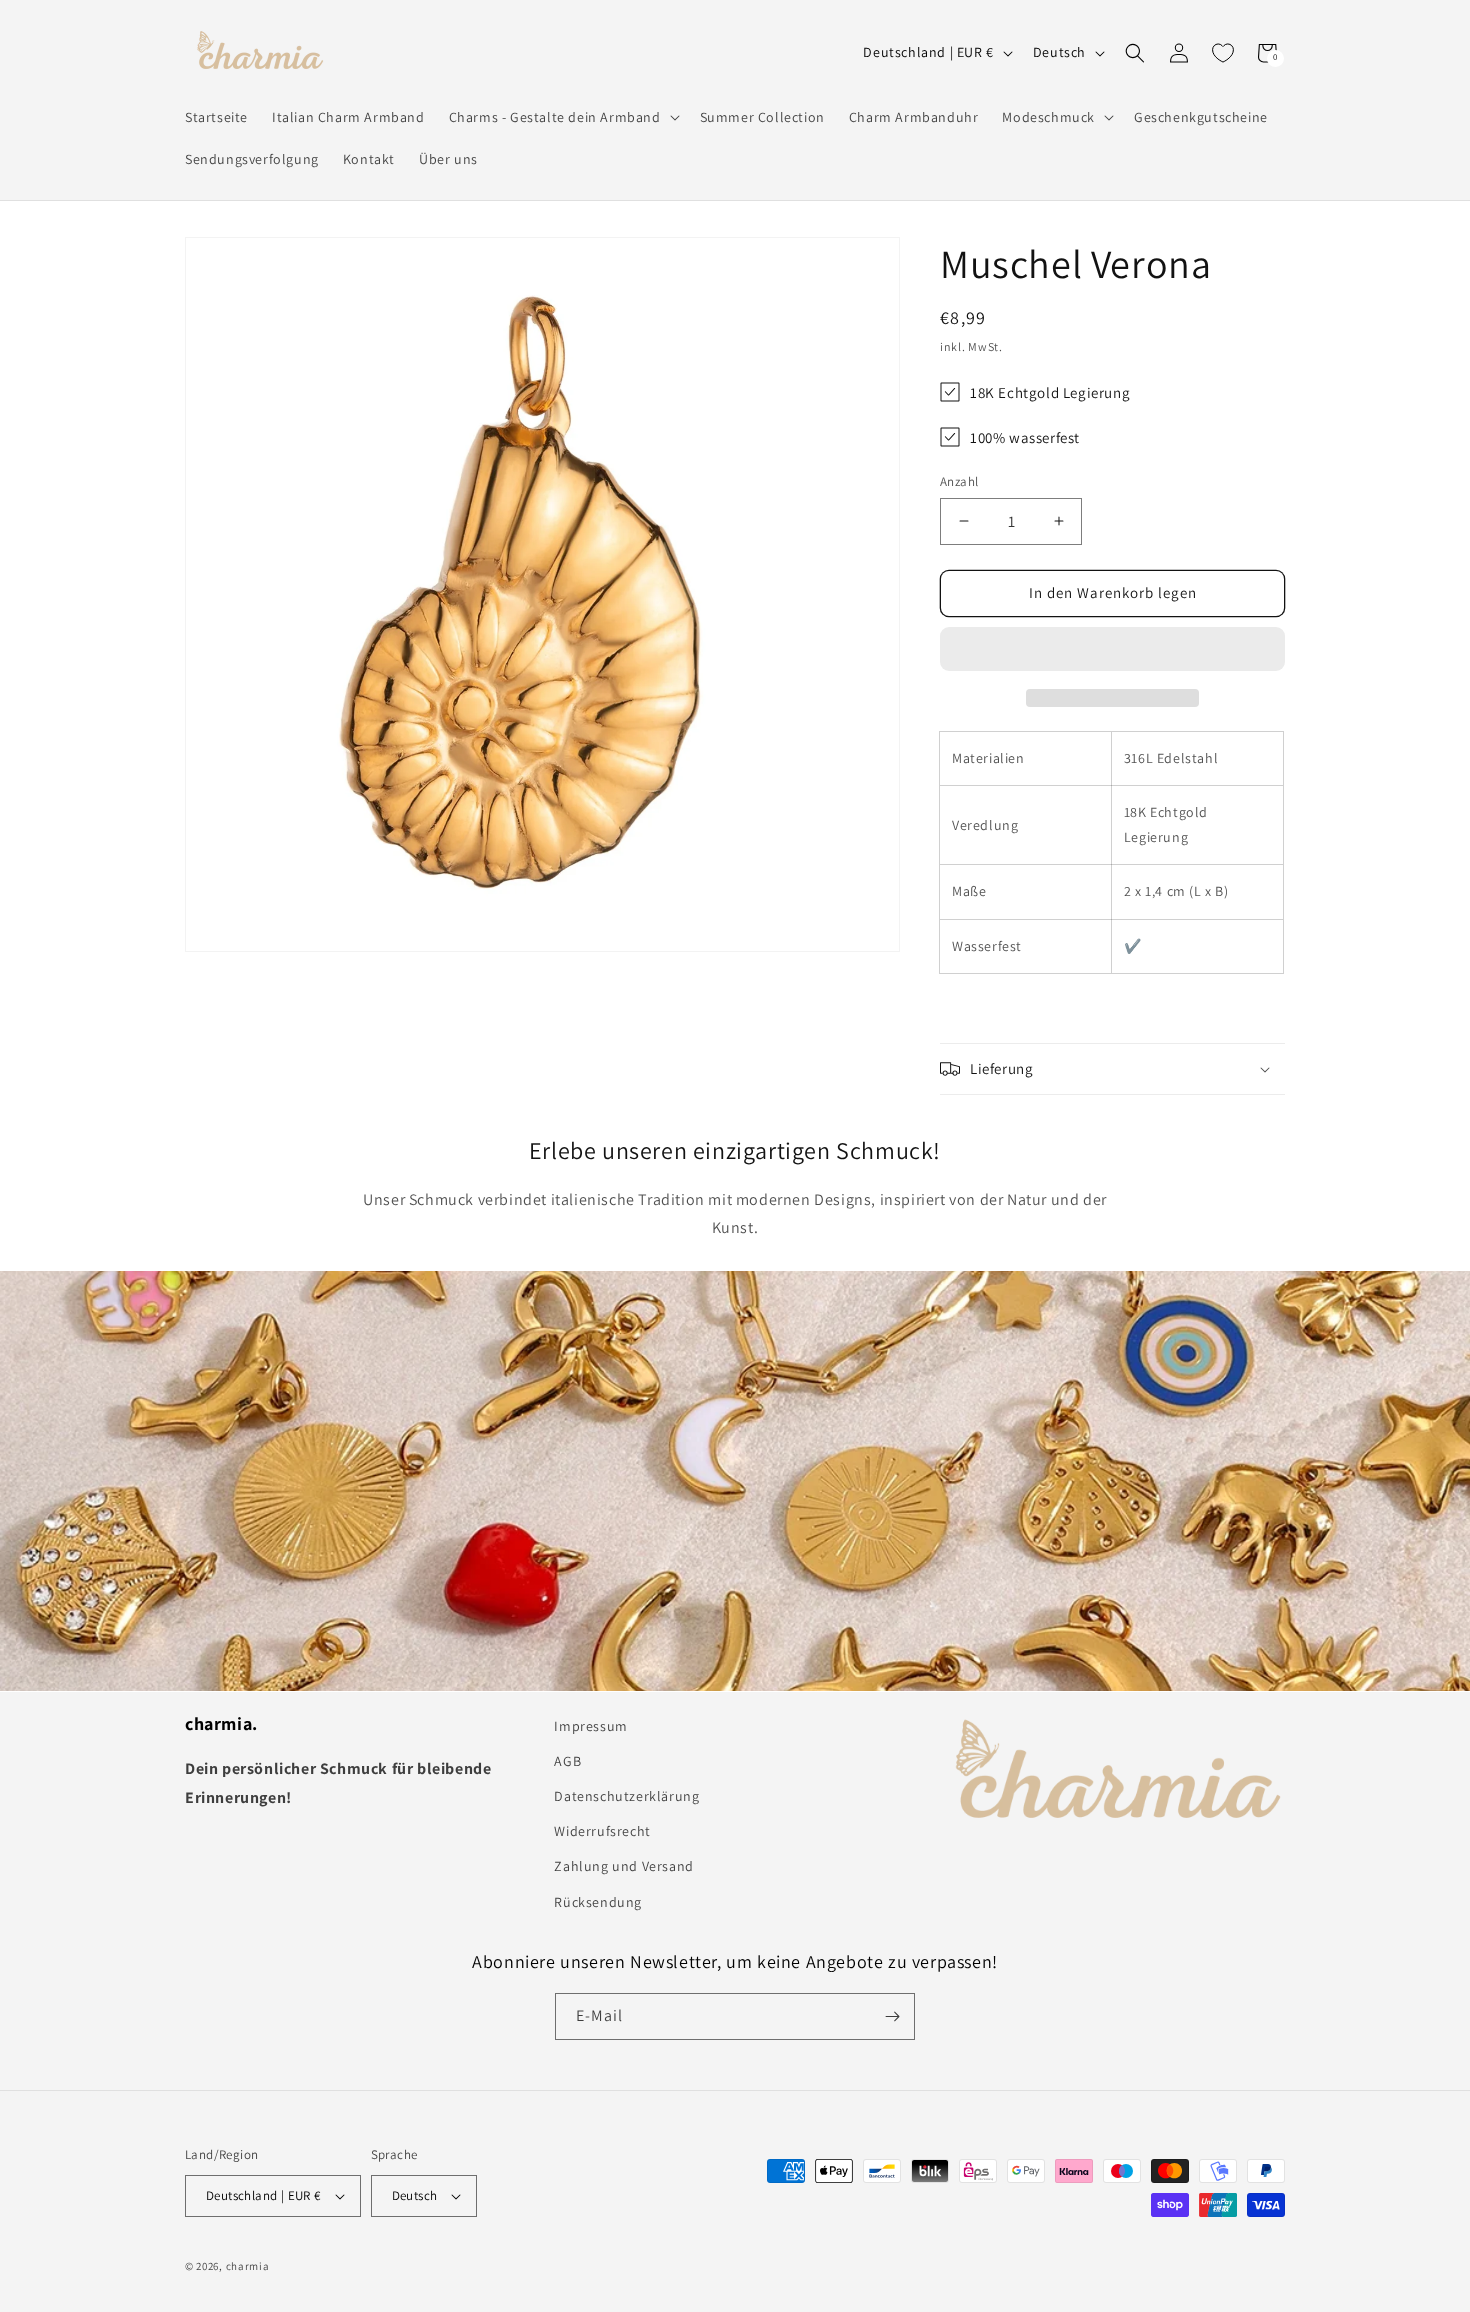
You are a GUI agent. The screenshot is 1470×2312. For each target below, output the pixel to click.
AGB (567, 1761)
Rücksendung (598, 1902)
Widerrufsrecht (602, 1831)
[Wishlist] (1223, 53)
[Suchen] (1135, 53)
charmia (248, 2266)
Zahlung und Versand (623, 1866)
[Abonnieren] (892, 2016)
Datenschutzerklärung (626, 1796)
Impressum (590, 1726)
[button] (1112, 650)
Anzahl (959, 481)
